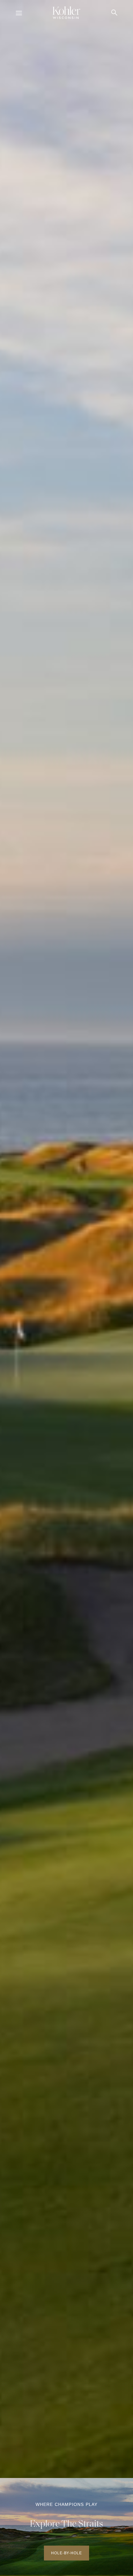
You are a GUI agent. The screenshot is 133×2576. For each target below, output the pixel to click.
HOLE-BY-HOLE (66, 2553)
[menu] (19, 14)
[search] (114, 13)
